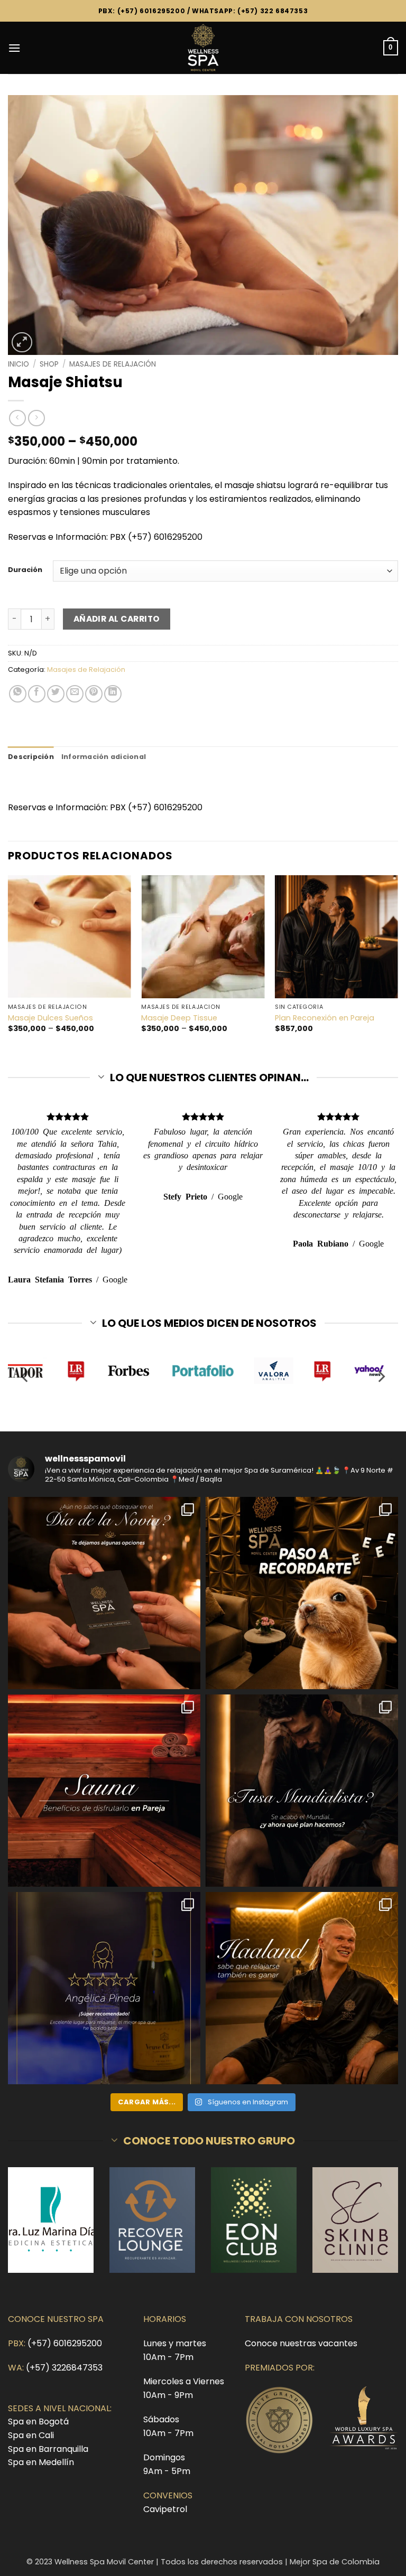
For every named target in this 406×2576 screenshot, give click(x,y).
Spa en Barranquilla (48, 2449)
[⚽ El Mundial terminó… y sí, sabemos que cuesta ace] (302, 1791)
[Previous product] (36, 418)
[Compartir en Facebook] (37, 694)
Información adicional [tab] (104, 757)
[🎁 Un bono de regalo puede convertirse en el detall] (104, 1593)
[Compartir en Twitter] (56, 694)
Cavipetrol (165, 2509)
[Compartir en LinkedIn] (113, 694)
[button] (14, 48)
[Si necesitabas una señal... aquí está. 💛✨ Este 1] (302, 1593)
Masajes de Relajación (113, 364)
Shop (49, 364)
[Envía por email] (75, 694)
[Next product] (17, 418)
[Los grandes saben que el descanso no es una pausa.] (302, 1988)
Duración (25, 570)
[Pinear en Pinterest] (94, 694)
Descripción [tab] (31, 757)
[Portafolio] (203, 1371)
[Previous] (8, 963)
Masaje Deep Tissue (179, 1018)
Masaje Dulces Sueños (50, 1018)
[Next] (398, 963)
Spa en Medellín (41, 2462)
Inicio (19, 364)
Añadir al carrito (117, 619)
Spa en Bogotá (38, 2422)
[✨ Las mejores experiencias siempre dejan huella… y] (104, 1988)
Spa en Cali (31, 2435)
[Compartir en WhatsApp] (18, 694)
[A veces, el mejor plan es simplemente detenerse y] (104, 1791)
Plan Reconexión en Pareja (325, 1018)
